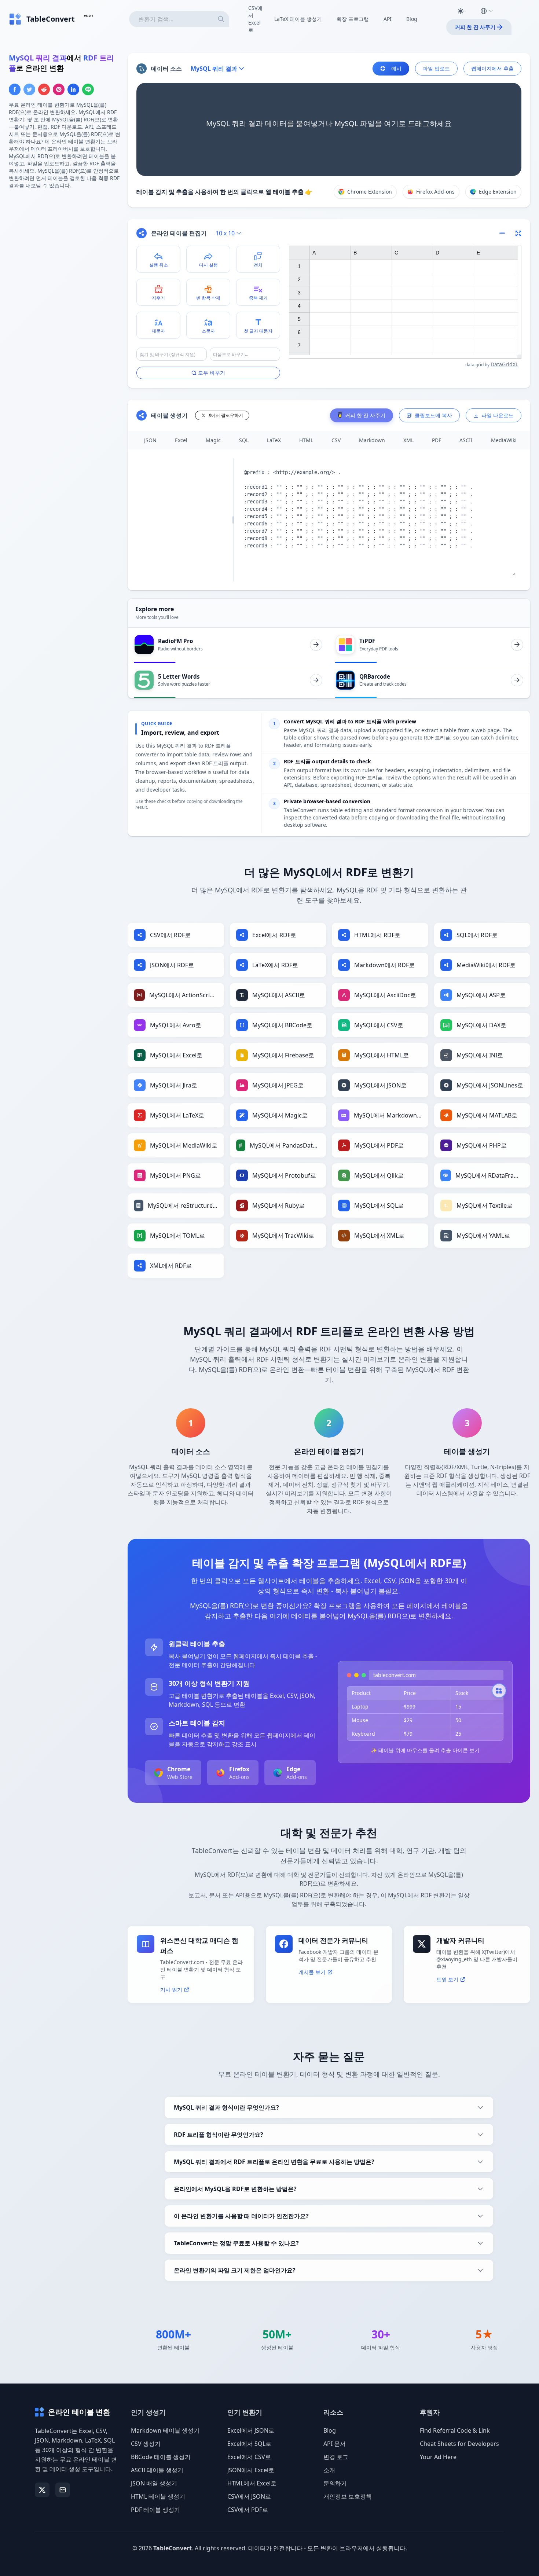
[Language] (487, 11)
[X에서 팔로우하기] (42, 2490)
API (388, 19)
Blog (412, 19)
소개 (329, 2470)
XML (408, 440)
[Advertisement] (64, 247)
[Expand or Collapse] (505, 233)
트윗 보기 (447, 1979)
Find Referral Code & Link (455, 2430)
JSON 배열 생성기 (154, 2483)
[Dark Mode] (461, 11)
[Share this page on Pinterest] (59, 89)
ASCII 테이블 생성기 (157, 2470)
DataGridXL (504, 364)
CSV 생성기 (146, 2444)
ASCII (466, 440)
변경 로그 (336, 2457)
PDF (437, 440)
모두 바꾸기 (212, 373)
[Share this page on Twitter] (29, 89)
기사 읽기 (171, 1990)
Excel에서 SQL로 (249, 2444)
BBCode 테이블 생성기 (161, 2457)
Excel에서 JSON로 (251, 2430)
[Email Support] (63, 2490)
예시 (396, 68)
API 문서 (335, 2444)
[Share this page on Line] (88, 89)
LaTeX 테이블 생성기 (298, 19)
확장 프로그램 (353, 19)
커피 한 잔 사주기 (475, 27)
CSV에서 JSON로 (249, 2496)
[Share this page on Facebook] (15, 89)
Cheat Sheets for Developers (459, 2444)
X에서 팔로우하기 (226, 415)
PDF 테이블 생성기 (155, 2510)
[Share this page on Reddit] (44, 89)
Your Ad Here (438, 2457)
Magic (213, 440)
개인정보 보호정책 (348, 2496)
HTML (306, 440)
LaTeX (274, 440)
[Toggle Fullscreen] (518, 233)
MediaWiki (504, 440)
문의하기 (335, 2483)
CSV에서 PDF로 (248, 2510)
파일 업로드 (436, 68)
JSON (150, 440)
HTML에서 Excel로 (252, 2483)
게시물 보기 (312, 1972)
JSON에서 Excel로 (251, 2470)
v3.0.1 (89, 16)
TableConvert (173, 2548)
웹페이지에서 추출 (492, 68)
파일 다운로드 (498, 415)
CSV (336, 440)
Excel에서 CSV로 (249, 2457)
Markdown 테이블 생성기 (165, 2430)
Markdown (372, 440)
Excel (181, 440)
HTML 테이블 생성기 (158, 2496)
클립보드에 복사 (433, 415)
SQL (244, 440)
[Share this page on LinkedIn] (73, 89)
